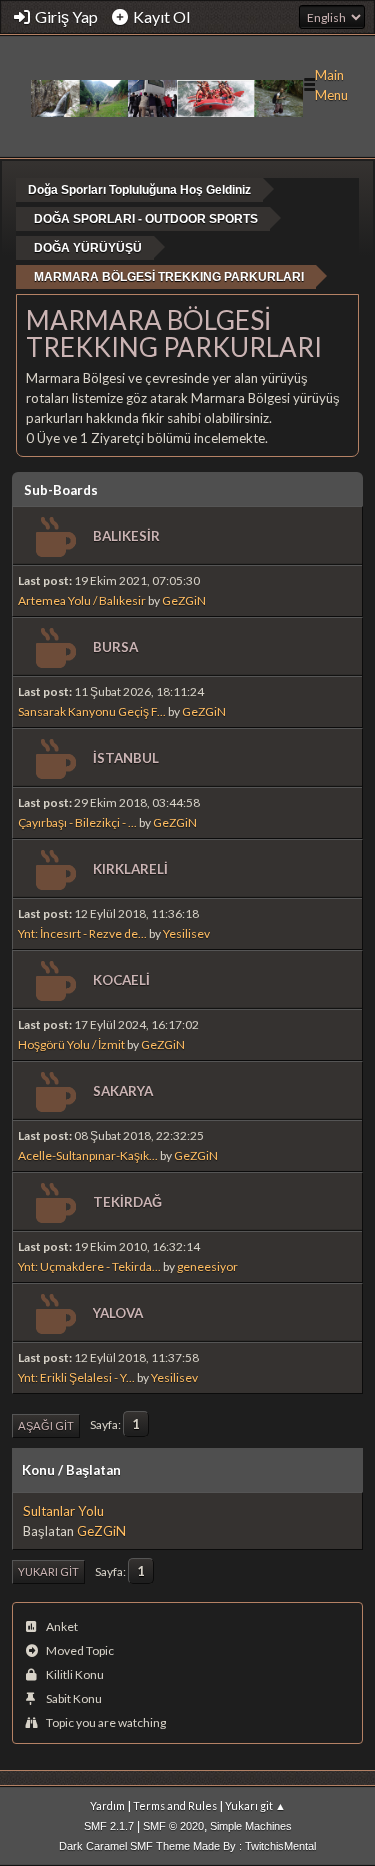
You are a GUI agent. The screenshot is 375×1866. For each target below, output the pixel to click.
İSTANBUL (126, 758)
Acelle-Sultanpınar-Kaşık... (88, 1155)
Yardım (107, 1805)
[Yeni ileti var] (53, 537)
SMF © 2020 (173, 1826)
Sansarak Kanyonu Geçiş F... (92, 711)
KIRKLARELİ (130, 869)
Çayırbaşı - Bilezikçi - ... (77, 822)
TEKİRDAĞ (127, 1202)
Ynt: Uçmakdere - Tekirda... (89, 1266)
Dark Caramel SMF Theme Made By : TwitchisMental (187, 1846)
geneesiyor (207, 1266)
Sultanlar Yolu (63, 1511)
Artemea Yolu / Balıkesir (82, 600)
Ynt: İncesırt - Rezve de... (82, 933)
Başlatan (93, 1470)
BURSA (115, 647)
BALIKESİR (126, 536)
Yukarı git (48, 1571)
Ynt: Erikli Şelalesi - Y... (76, 1377)
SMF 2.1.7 (109, 1826)
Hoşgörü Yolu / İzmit (71, 1044)
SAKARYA (123, 1091)
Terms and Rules (175, 1805)
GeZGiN (184, 600)
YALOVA (118, 1313)
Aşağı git (46, 1425)
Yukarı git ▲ (255, 1805)
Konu (38, 1470)
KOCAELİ (121, 980)
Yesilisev (186, 933)
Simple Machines (251, 1826)
